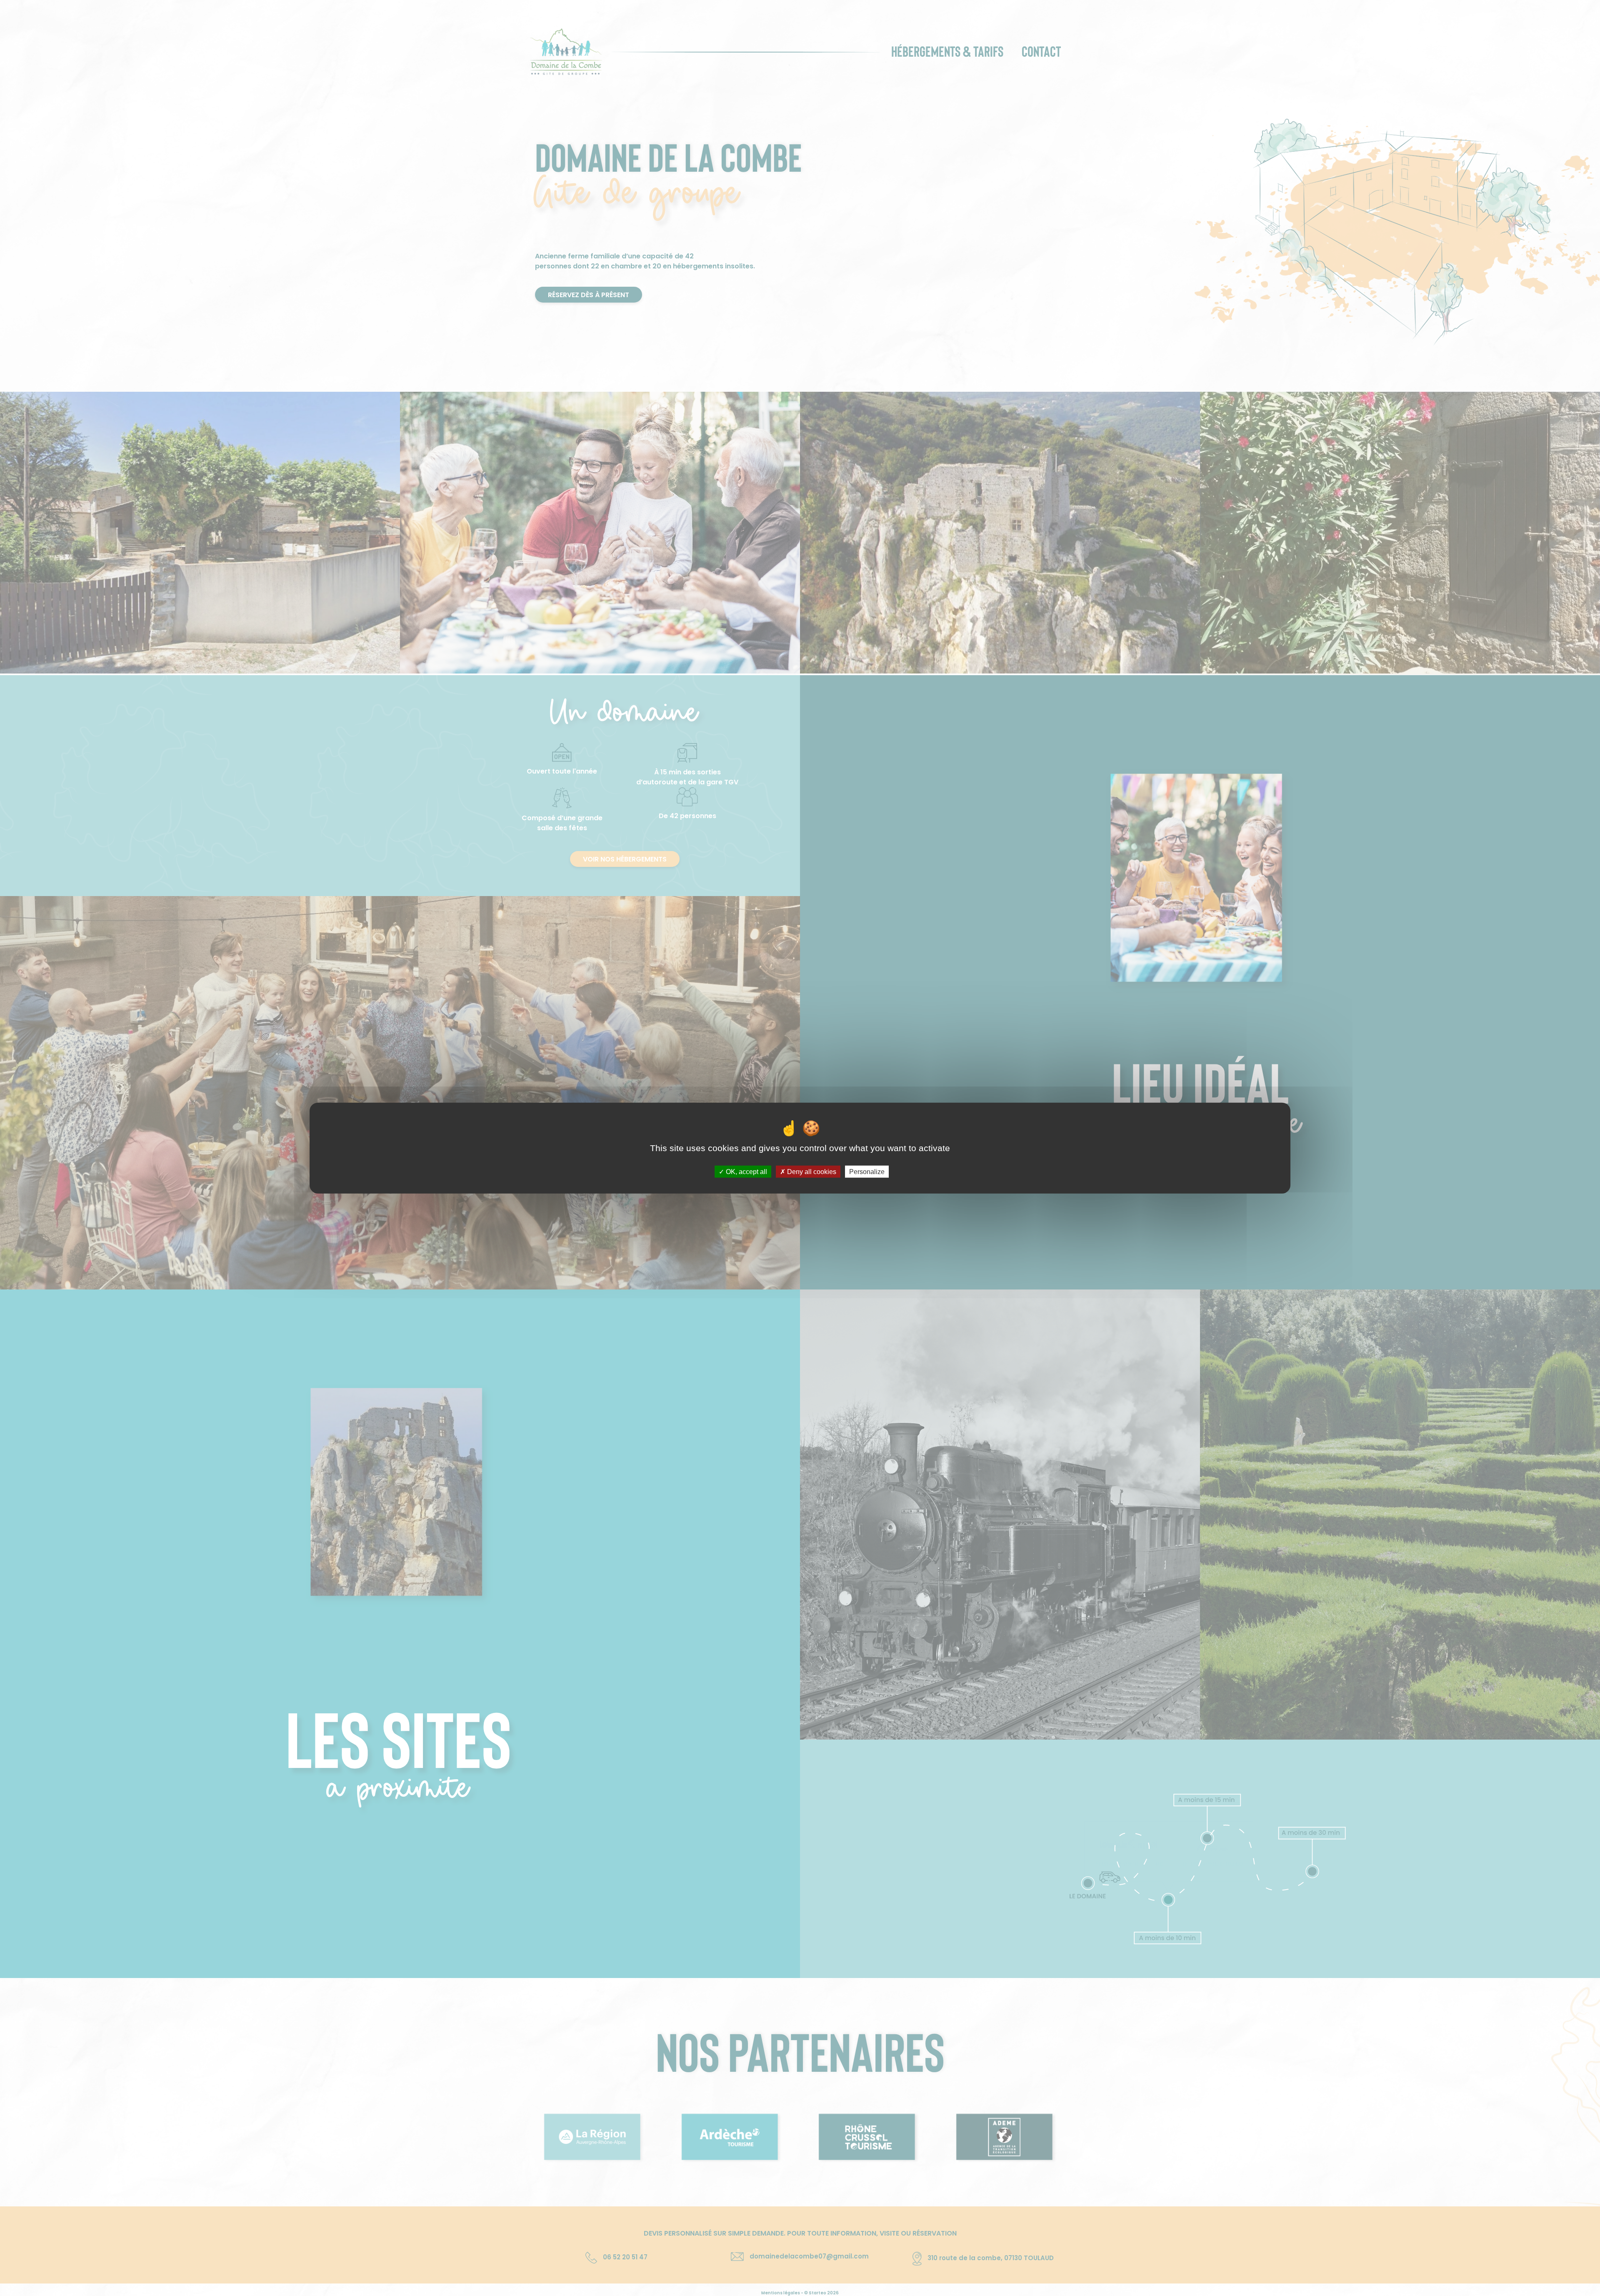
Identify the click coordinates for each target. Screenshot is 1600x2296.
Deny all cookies (811, 1172)
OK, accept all (746, 1172)
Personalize (867, 1172)
